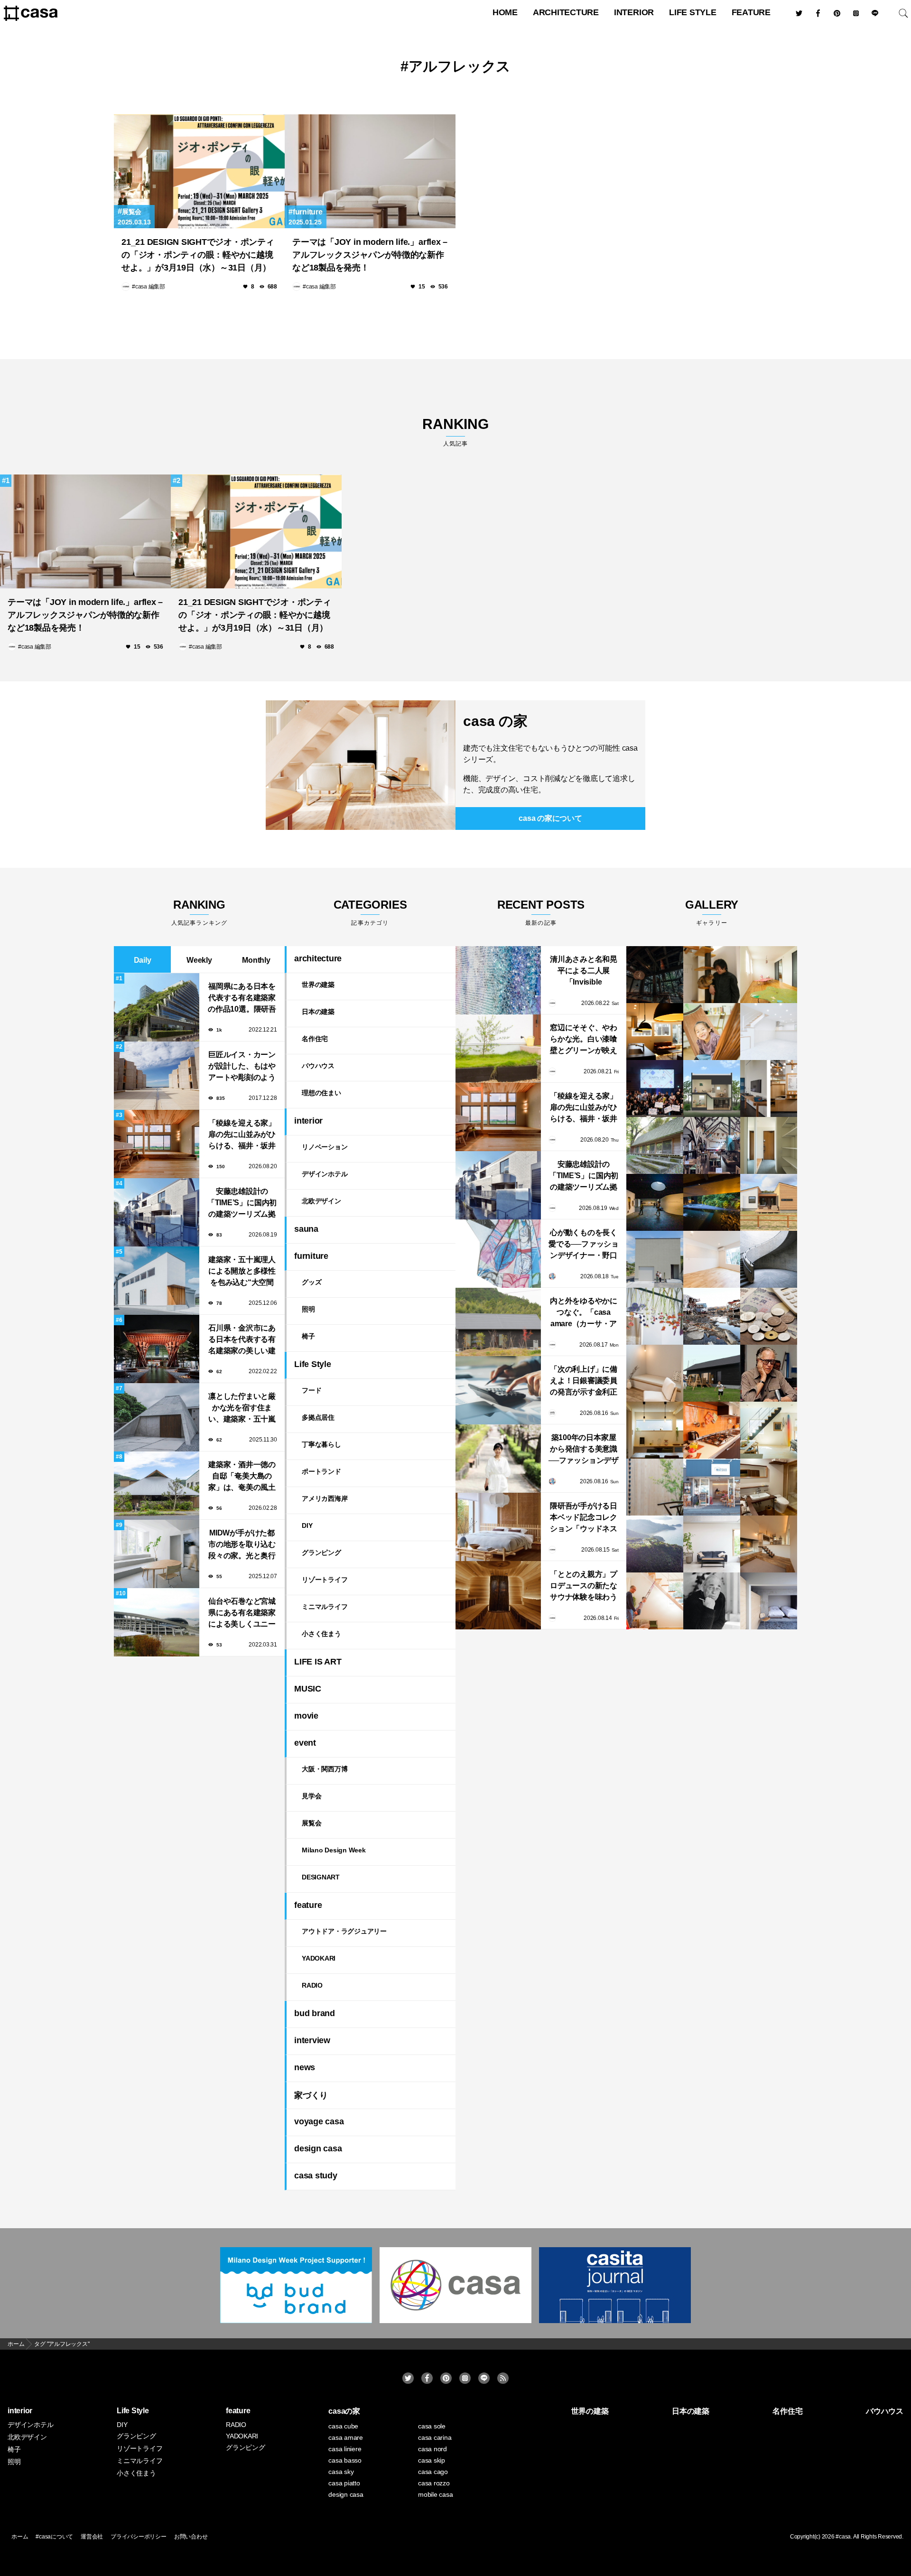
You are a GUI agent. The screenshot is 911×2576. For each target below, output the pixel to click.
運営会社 (92, 2537)
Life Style (693, 12)
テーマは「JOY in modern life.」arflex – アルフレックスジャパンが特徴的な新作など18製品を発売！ (370, 255)
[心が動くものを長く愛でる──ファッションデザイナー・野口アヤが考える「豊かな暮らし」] (498, 1254)
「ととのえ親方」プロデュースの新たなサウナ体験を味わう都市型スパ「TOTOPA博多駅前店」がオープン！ (583, 1586)
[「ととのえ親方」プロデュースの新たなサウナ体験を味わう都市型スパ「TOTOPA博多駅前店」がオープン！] (498, 1595)
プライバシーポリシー (139, 2537)
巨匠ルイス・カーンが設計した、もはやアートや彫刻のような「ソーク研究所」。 (242, 1067)
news (305, 2067)
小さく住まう (321, 1634)
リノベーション (325, 1147)
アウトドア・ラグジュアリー (344, 1931)
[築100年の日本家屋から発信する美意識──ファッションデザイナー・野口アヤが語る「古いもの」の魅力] (498, 1459)
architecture (566, 12)
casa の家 (495, 721)
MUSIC (308, 1689)
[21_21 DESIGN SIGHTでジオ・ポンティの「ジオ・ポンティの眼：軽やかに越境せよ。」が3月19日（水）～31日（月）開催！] (199, 171)
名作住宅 (315, 1039)
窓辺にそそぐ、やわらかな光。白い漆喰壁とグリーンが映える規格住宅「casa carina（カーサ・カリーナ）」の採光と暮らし (584, 1040)
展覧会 (132, 212)
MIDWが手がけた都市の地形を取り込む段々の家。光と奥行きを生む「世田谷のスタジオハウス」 (242, 1545)
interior (634, 12)
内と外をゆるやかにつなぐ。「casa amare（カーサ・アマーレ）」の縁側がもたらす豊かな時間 (584, 1313)
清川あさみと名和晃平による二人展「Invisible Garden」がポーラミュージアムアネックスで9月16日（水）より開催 (584, 972)
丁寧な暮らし (321, 1444)
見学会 (311, 1796)
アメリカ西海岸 (325, 1498)
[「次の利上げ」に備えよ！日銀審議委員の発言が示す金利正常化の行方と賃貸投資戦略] (498, 1390)
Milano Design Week (334, 1850)
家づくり (311, 2095)
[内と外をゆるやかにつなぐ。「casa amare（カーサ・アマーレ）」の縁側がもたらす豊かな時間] (498, 1322)
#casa (843, 2537)
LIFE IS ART (318, 1662)
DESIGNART (321, 1877)
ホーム (20, 2537)
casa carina (435, 2437)
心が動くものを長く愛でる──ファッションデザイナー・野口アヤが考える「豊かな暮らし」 (584, 1245)
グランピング (321, 1553)
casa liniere (345, 2449)
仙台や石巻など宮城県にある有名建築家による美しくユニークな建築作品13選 (242, 1613)
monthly (256, 960)
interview (312, 2040)
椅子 (308, 1336)
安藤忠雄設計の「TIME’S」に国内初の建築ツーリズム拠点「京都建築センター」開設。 (242, 1204)
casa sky (341, 2472)
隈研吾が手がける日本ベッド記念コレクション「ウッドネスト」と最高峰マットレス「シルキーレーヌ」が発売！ (584, 1518)
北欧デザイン (321, 1201)
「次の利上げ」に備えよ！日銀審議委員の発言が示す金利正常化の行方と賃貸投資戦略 (584, 1381)
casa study (316, 2176)
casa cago (433, 2472)
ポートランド (321, 1471)
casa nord (432, 2449)
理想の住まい (321, 1093)
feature (751, 12)
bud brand (315, 2013)
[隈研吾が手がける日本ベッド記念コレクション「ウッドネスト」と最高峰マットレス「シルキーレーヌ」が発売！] (498, 1527)
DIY (307, 1525)
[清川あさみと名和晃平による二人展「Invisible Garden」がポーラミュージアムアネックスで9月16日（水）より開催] (498, 980)
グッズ (311, 1282)
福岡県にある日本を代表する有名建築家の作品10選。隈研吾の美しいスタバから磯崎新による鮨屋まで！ (242, 999)
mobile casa (435, 2494)
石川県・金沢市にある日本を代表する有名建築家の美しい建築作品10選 (242, 1340)
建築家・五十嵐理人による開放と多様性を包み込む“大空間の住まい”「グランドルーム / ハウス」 (242, 1272)
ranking (455, 432)
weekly (199, 960)
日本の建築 (318, 1012)
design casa (318, 2148)
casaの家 (344, 2411)
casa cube (343, 2426)
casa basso (345, 2460)
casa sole (432, 2426)
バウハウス (318, 1066)
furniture (308, 212)
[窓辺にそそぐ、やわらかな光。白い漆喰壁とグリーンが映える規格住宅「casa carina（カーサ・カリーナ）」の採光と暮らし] (498, 1049)
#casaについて (54, 2537)
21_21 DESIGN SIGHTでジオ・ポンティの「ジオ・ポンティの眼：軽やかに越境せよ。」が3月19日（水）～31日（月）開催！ (198, 256)
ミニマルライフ (325, 1607)
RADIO (312, 1985)
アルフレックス (460, 66)
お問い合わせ (191, 2537)
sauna (306, 1229)
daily (143, 960)
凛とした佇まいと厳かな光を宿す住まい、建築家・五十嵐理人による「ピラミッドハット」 (242, 1409)
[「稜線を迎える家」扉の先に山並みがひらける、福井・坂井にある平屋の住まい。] (498, 1117)
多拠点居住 (318, 1417)
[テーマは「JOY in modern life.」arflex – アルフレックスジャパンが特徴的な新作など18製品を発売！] (370, 171)
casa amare (346, 2437)
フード (311, 1390)
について (550, 818)
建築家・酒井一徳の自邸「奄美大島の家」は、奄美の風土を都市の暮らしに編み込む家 (242, 1477)
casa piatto (344, 2483)
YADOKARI (319, 1958)
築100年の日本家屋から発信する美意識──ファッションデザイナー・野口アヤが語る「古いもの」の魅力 (584, 1450)
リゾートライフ (325, 1580)
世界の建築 (318, 985)
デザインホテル (325, 1174)
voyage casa (319, 2121)
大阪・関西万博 (325, 1769)
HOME (505, 12)
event (305, 1743)
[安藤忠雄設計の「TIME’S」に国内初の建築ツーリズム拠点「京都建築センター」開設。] (498, 1185)
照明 (308, 1309)
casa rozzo (434, 2483)
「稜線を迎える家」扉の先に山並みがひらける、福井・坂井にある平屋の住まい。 (242, 1135)
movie (306, 1716)
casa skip (432, 2460)
